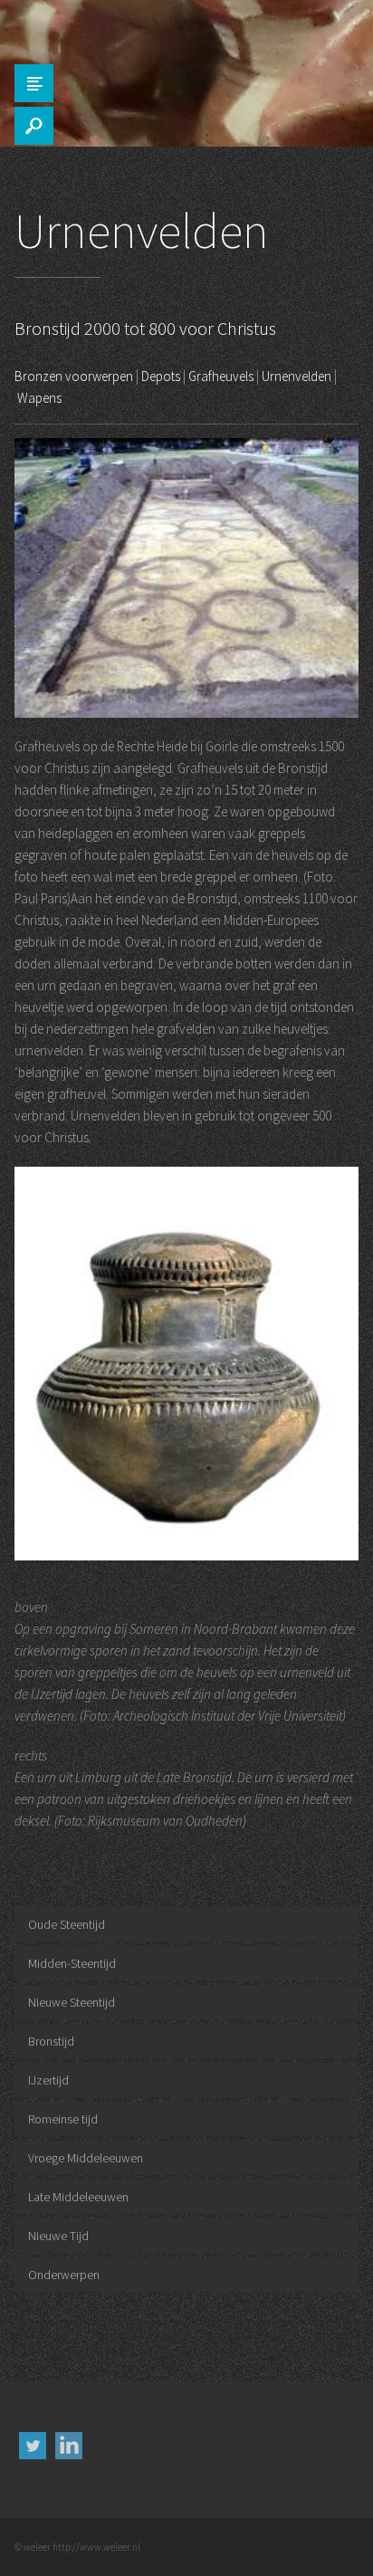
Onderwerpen (64, 2275)
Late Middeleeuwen (78, 2197)
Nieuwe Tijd (58, 2236)
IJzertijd (48, 2080)
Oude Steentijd (67, 1924)
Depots (161, 376)
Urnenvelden (296, 376)
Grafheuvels (221, 376)
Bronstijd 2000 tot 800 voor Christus (145, 328)
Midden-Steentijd (72, 1963)
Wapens (39, 398)
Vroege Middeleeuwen (86, 2158)
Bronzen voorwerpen (74, 376)
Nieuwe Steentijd (72, 2002)
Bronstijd (51, 2041)
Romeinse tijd (63, 2119)
